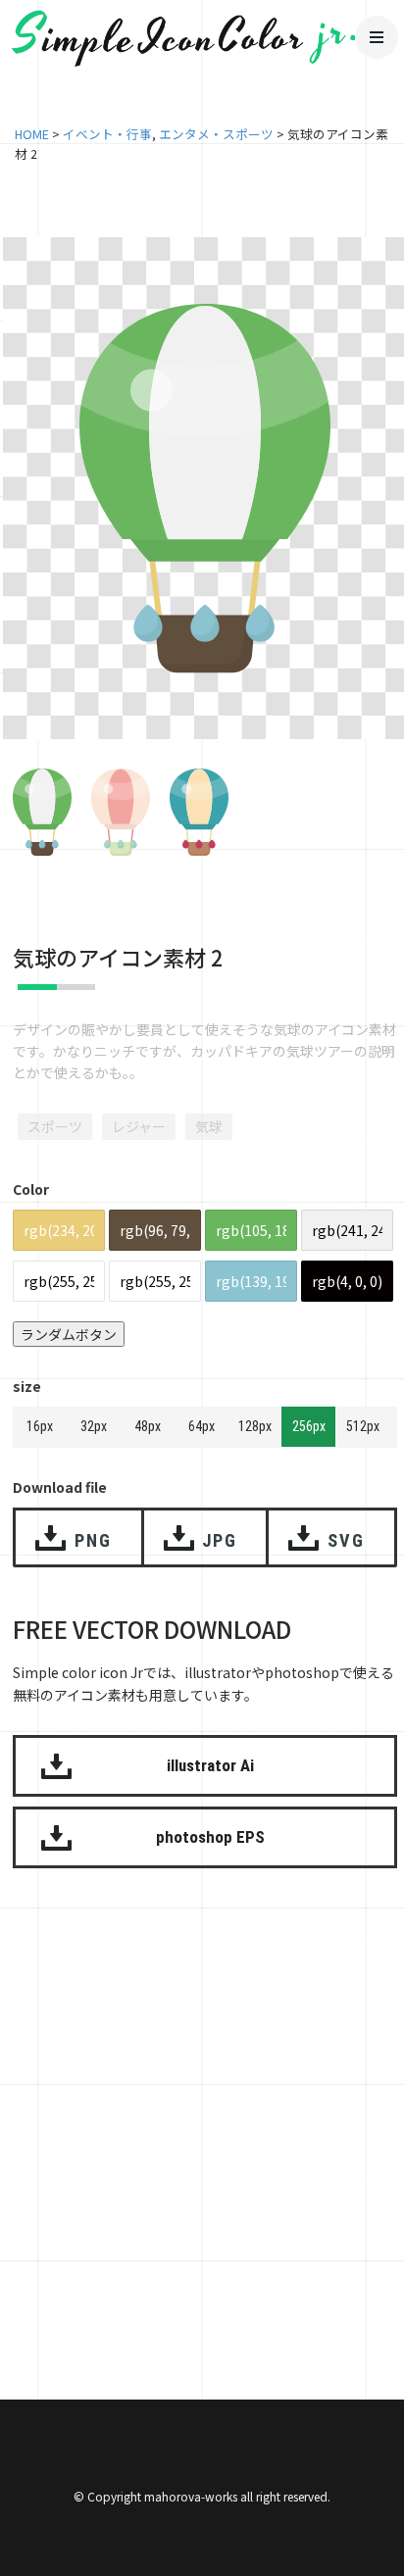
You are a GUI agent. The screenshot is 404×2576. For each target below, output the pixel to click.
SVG (346, 1540)
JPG (220, 1540)
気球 (209, 1126)
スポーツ (55, 1126)
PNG (93, 1540)
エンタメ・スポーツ (216, 134)
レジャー (139, 1126)
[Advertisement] (202, 2109)
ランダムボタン (69, 1334)
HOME (32, 134)
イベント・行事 (107, 134)
